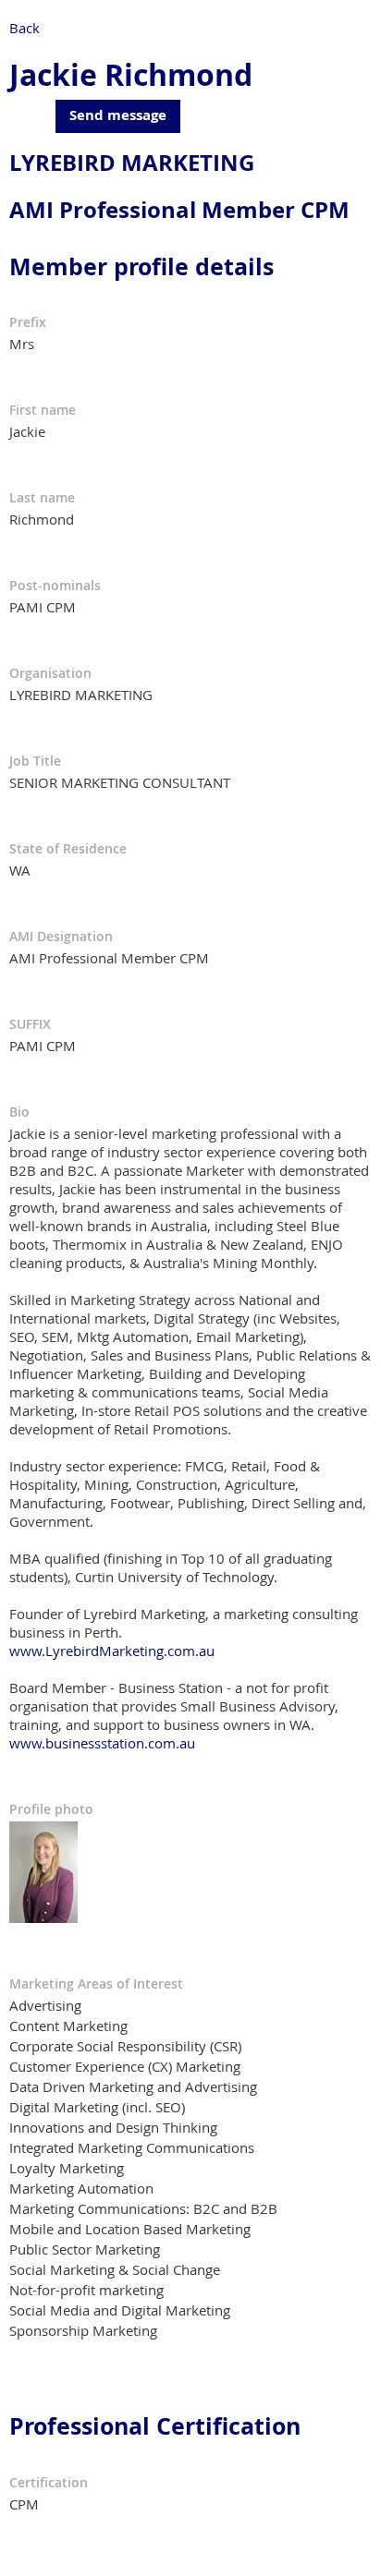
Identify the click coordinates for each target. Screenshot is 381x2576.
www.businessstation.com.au (102, 1743)
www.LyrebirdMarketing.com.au (112, 1651)
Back (25, 28)
